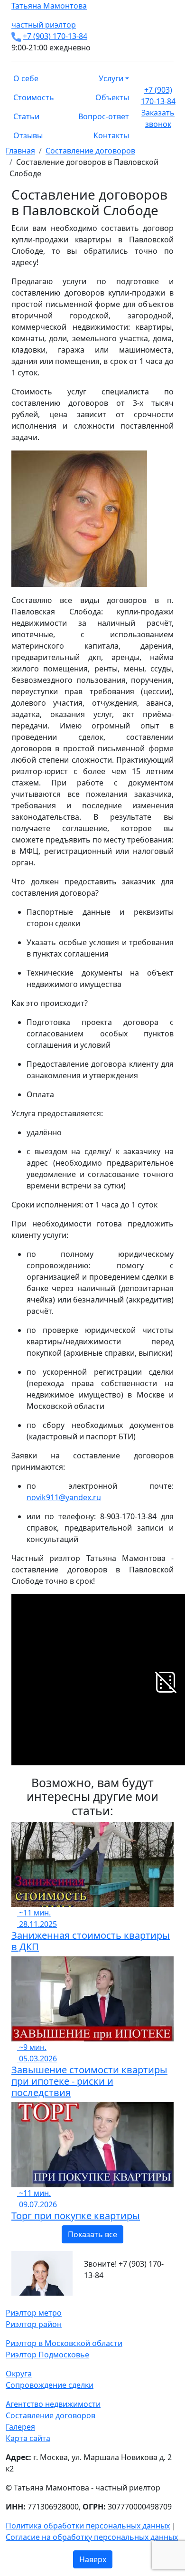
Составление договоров (51, 2415)
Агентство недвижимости (53, 2404)
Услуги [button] (111, 78)
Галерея (20, 2427)
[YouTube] (26, 2301)
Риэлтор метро (34, 2313)
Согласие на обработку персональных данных (92, 2537)
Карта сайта (28, 2438)
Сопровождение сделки (50, 2385)
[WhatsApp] (9, 2301)
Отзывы (28, 135)
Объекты (112, 97)
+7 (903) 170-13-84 (55, 36)
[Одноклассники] (20, 2301)
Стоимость (34, 97)
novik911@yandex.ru (64, 1497)
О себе (26, 78)
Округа (19, 2374)
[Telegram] (31, 2301)
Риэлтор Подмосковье (47, 2355)
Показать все (92, 2234)
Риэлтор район (34, 2324)
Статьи (26, 116)
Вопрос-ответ (104, 116)
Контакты (111, 135)
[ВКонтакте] (14, 2301)
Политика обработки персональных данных (88, 2526)
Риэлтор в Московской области (64, 2343)
